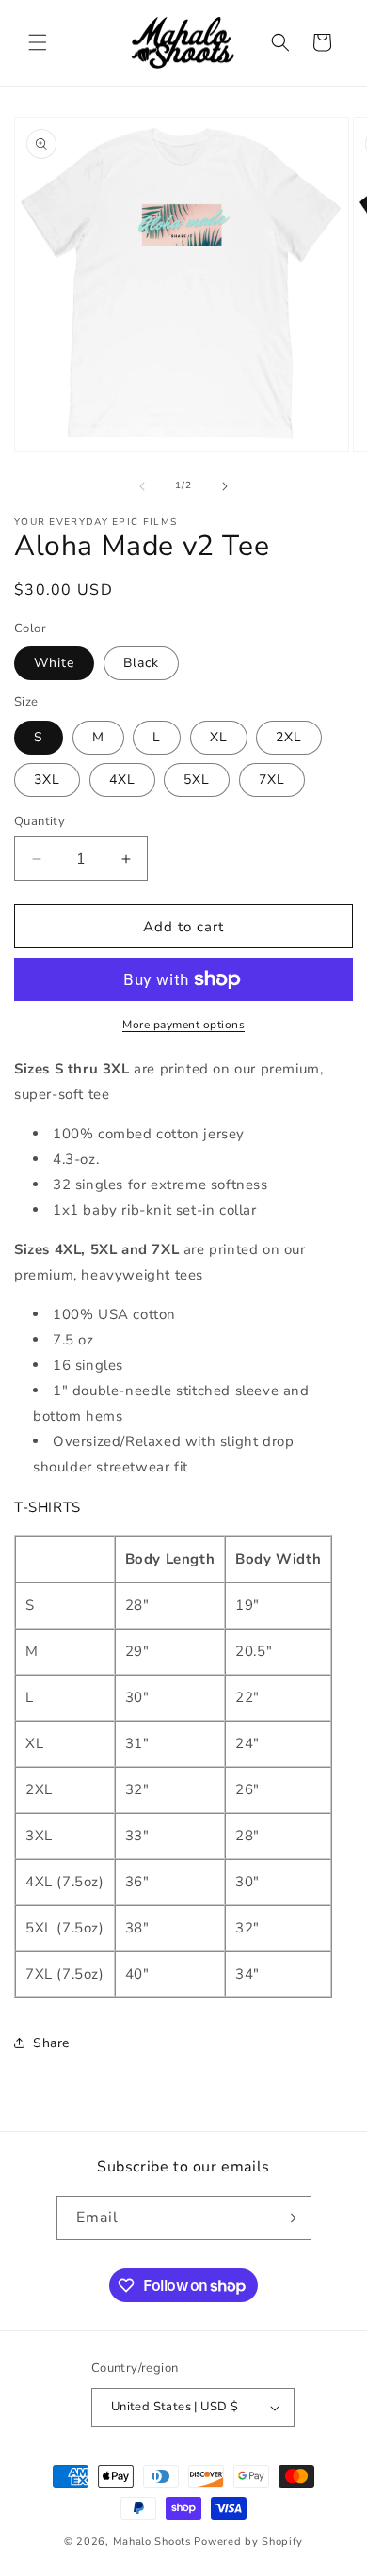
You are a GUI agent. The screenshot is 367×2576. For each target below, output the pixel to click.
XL (219, 737)
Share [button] (51, 2043)
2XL (289, 737)
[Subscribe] (290, 2218)
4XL (122, 779)
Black (141, 663)
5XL (197, 779)
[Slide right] (225, 486)
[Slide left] (142, 486)
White (54, 663)
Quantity (40, 821)
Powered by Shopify (248, 2542)
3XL (47, 779)
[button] (38, 42)
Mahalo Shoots (152, 2542)
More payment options (183, 1025)
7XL (272, 779)
